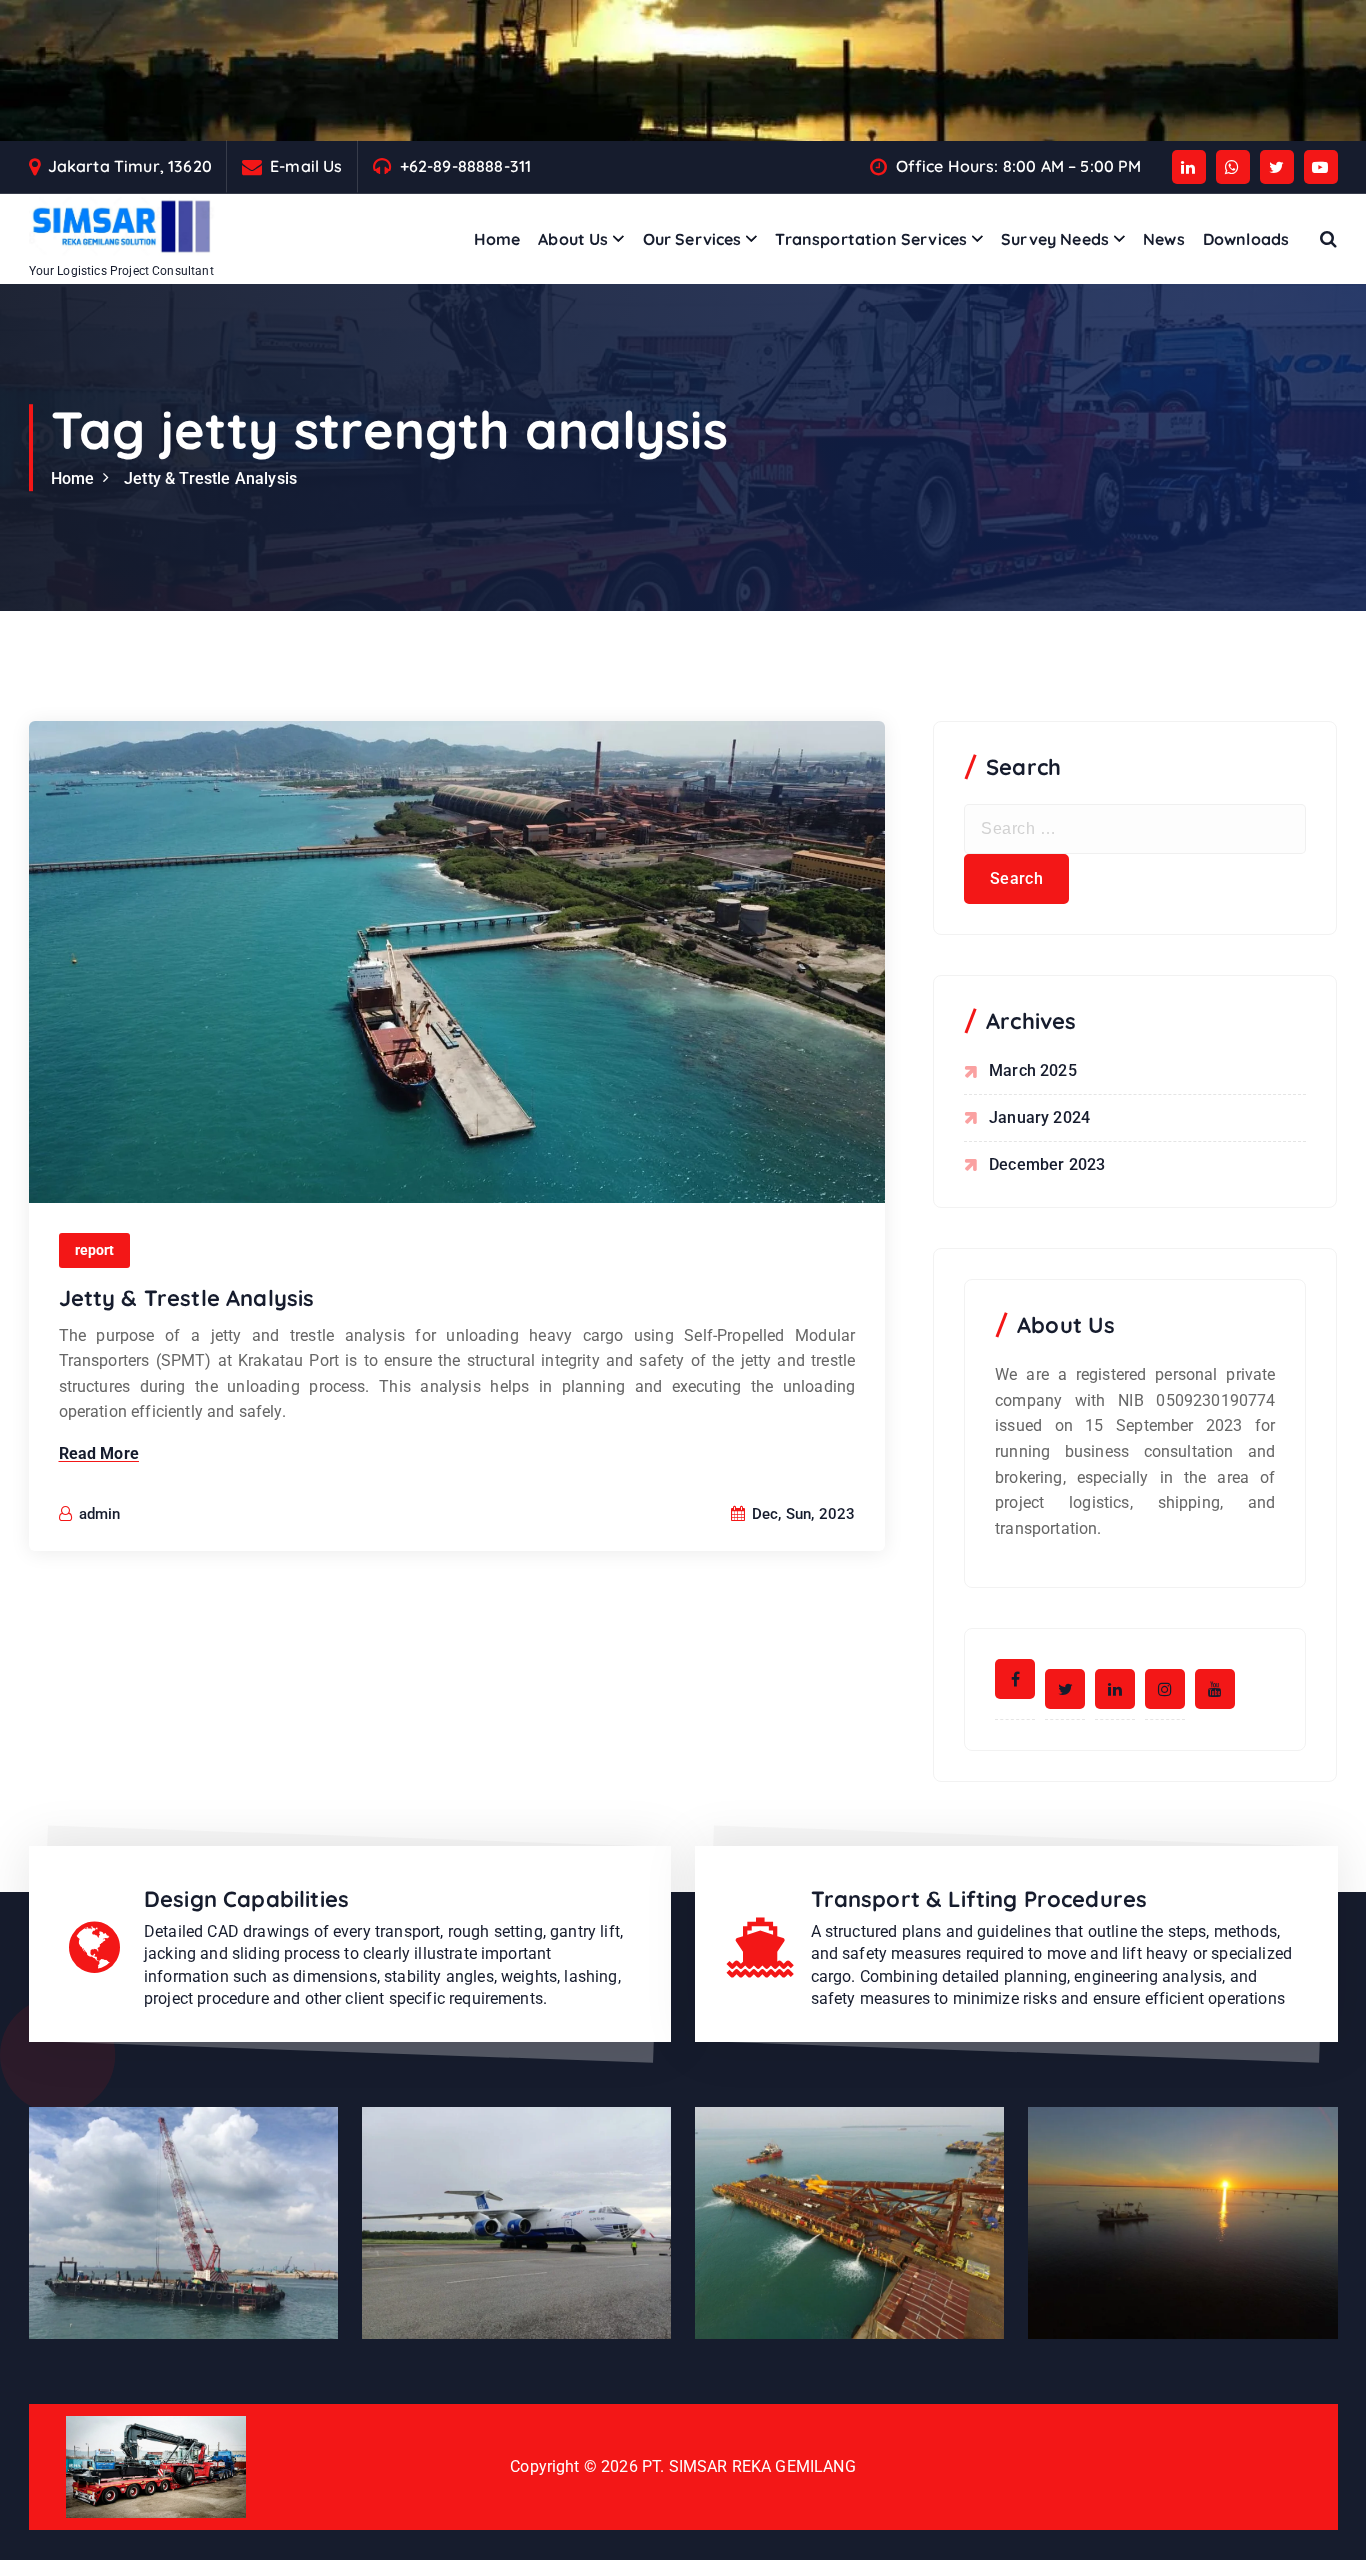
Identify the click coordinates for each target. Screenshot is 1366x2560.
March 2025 (1033, 1070)
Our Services (692, 239)
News (1164, 239)
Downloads (1246, 239)
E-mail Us (306, 166)
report (95, 1250)
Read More (99, 1453)
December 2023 (1047, 1164)
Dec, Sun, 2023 (801, 1514)
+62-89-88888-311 (466, 166)
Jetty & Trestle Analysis (210, 478)
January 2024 (1039, 1117)
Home (497, 239)
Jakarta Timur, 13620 (130, 166)
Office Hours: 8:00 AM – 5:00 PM (1019, 166)
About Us (573, 239)
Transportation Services (871, 239)
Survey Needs (1055, 239)
